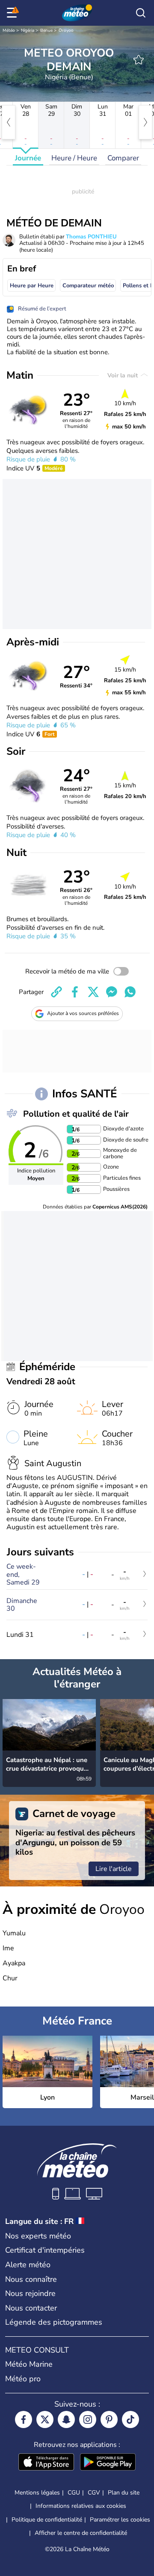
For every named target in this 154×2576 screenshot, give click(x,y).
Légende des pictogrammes (54, 2322)
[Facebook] (24, 2419)
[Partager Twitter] (93, 992)
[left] (9, 122)
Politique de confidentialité (47, 2520)
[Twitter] (45, 2419)
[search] (141, 13)
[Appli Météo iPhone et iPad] (46, 2463)
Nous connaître (31, 2279)
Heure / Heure (74, 158)
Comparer (123, 158)
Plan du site (124, 2493)
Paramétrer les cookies (120, 2520)
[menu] (13, 13)
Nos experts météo (38, 2236)
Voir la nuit (123, 375)
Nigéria (28, 30)
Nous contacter (31, 2308)
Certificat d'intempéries (45, 2250)
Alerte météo (28, 2265)
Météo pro (23, 2379)
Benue (46, 30)
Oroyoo (66, 30)
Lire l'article (114, 1869)
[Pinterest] (109, 2419)
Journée (28, 158)
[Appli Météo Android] (108, 2463)
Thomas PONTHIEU (91, 237)
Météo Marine (29, 2364)
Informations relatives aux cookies (81, 2506)
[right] (145, 122)
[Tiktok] (130, 2419)
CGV (94, 2493)
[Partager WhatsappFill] (130, 992)
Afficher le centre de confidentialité (81, 2533)
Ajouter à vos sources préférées (83, 1013)
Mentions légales (37, 2493)
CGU (74, 2493)
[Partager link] (56, 992)
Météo (9, 30)
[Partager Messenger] (112, 992)
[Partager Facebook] (75, 992)
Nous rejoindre (30, 2293)
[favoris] (139, 60)
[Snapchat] (66, 2419)
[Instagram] (88, 2419)
